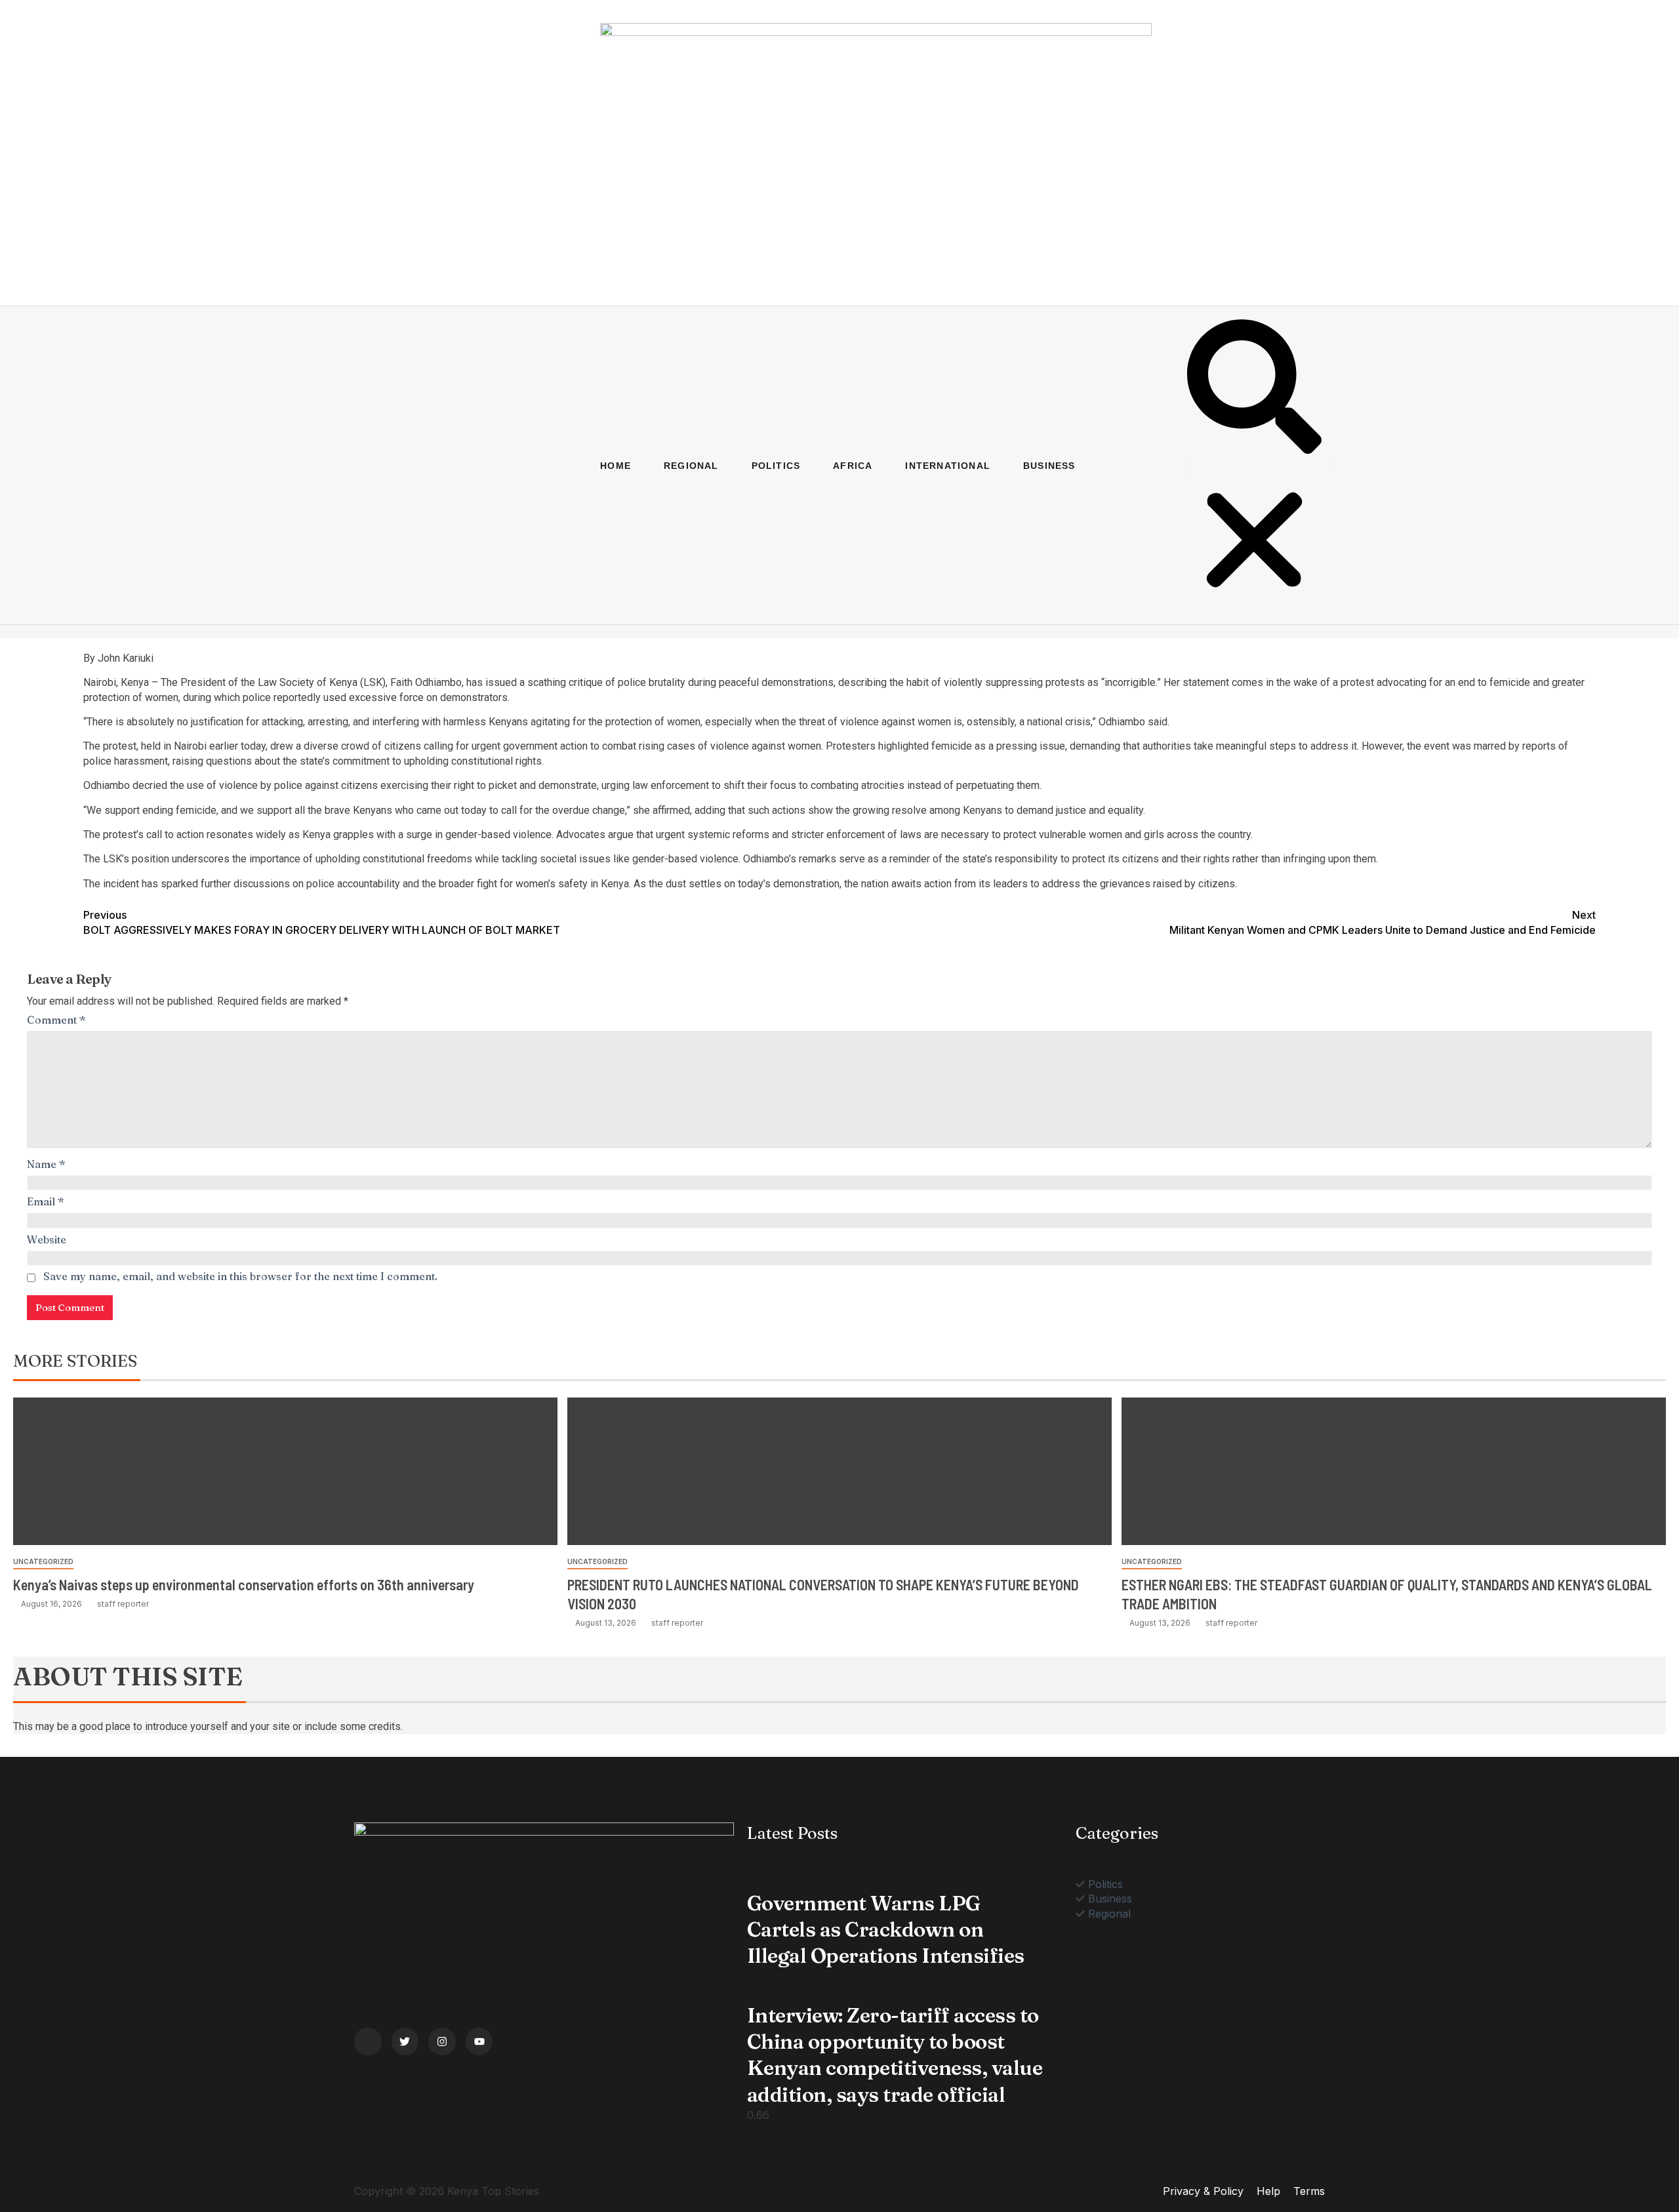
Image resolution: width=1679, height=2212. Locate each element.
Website (47, 1239)
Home (616, 466)
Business (1049, 466)
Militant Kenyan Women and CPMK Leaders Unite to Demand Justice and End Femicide (1383, 922)
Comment (56, 1020)
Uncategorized (43, 1561)
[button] (1254, 388)
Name (46, 1164)
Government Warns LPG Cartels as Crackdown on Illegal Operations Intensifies (886, 1930)
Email (46, 1201)
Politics (776, 466)
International (948, 466)
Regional (691, 466)
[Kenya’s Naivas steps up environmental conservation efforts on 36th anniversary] (285, 1471)
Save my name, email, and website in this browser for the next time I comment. (240, 1276)
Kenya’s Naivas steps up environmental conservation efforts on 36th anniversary (244, 1584)
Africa (853, 466)
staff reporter (123, 1604)
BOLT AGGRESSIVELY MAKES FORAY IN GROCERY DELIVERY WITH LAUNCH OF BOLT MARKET (322, 922)
